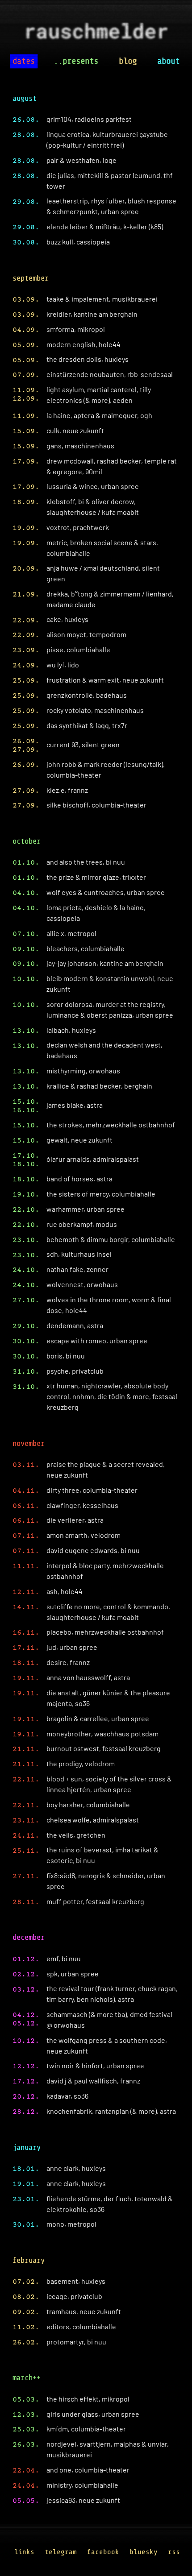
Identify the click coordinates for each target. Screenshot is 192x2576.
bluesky (144, 2552)
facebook (103, 2552)
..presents (76, 61)
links (24, 2552)
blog (128, 61)
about (168, 61)
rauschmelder (96, 34)
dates (24, 61)
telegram (61, 2552)
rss (174, 2552)
